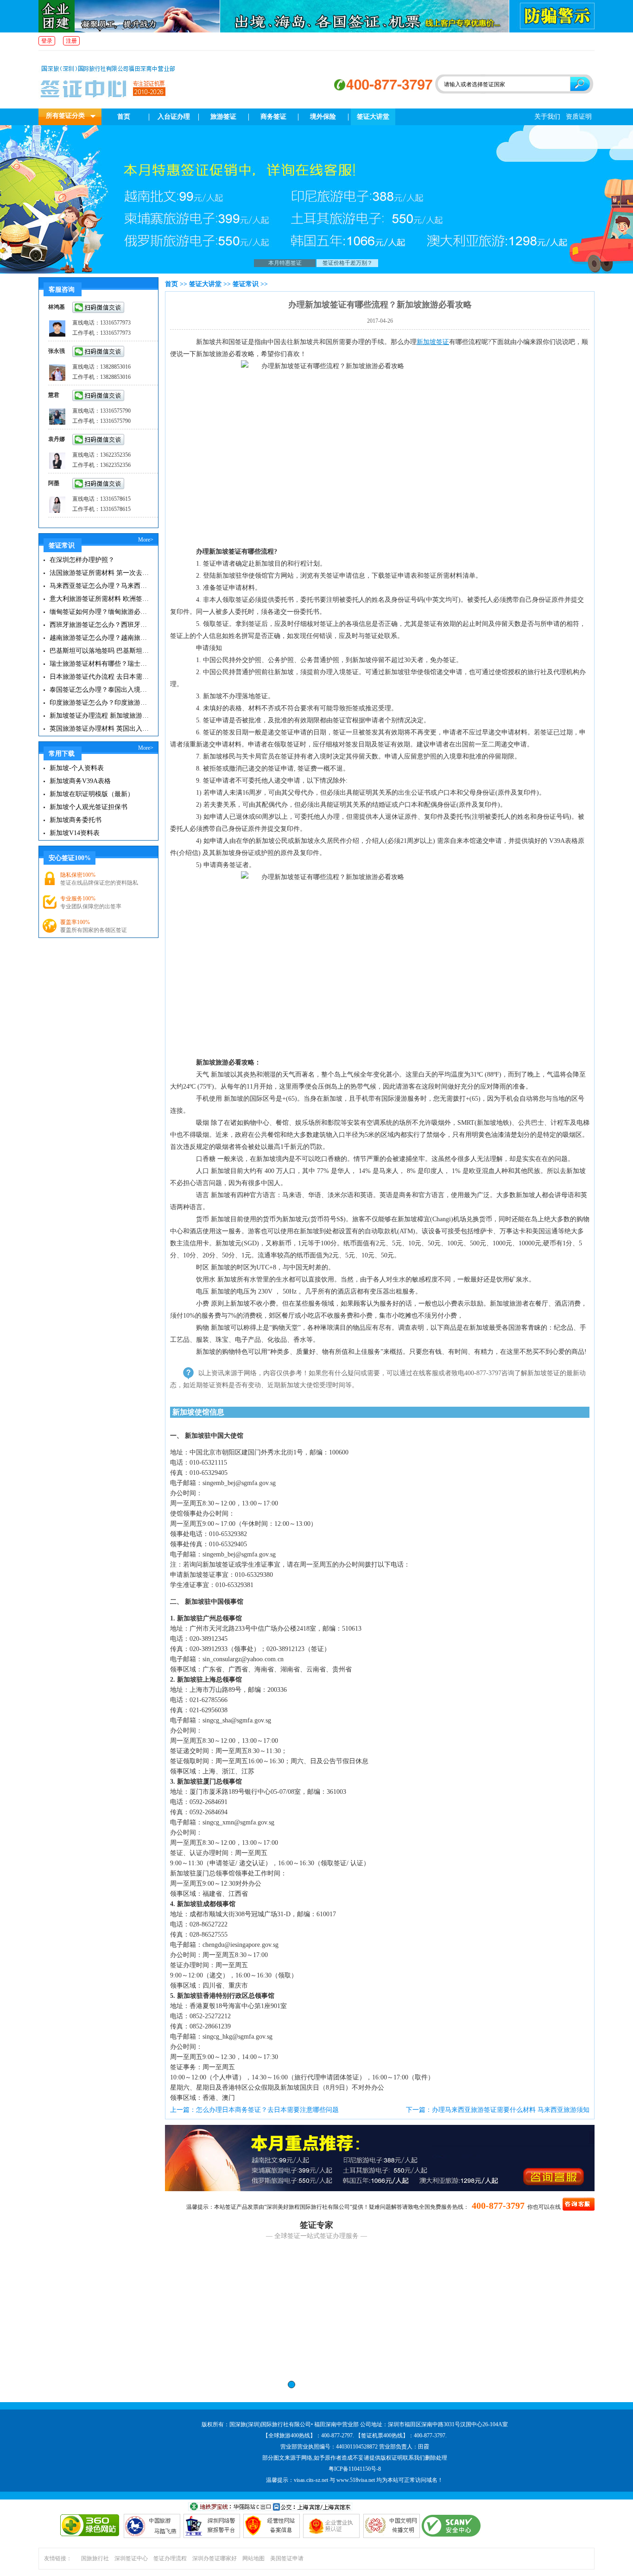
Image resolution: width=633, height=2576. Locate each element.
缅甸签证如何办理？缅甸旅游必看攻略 (100, 612)
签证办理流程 (170, 2558)
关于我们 (547, 117)
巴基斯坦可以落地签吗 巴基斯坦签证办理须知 (100, 651)
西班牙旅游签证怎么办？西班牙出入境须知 (100, 625)
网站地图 (253, 2558)
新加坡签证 (433, 342)
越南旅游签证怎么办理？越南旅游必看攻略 (100, 638)
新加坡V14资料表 (75, 833)
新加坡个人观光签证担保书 (89, 807)
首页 (124, 117)
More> (146, 540)
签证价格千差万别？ (348, 263)
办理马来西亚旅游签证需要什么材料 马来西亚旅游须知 (511, 2110)
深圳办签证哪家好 (215, 2558)
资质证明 (579, 117)
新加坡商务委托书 (76, 820)
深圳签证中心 (131, 2558)
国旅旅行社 (95, 2558)
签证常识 (246, 284)
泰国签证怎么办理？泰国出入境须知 (100, 690)
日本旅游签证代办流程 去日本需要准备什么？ (100, 677)
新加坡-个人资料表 (77, 768)
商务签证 (273, 117)
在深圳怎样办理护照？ (82, 560)
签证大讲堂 (373, 117)
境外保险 (323, 117)
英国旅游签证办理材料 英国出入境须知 (100, 729)
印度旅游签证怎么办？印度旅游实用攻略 (100, 703)
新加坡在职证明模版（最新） (92, 794)
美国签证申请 (287, 2558)
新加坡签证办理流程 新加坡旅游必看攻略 (100, 716)
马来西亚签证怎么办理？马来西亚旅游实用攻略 (100, 586)
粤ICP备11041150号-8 (355, 2469)
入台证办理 (174, 117)
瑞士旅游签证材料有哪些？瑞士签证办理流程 (100, 664)
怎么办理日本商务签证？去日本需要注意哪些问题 (267, 2110)
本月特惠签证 (285, 263)
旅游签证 (223, 117)
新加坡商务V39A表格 (80, 781)
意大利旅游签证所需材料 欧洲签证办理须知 (100, 599)
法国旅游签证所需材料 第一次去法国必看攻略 (100, 573)
